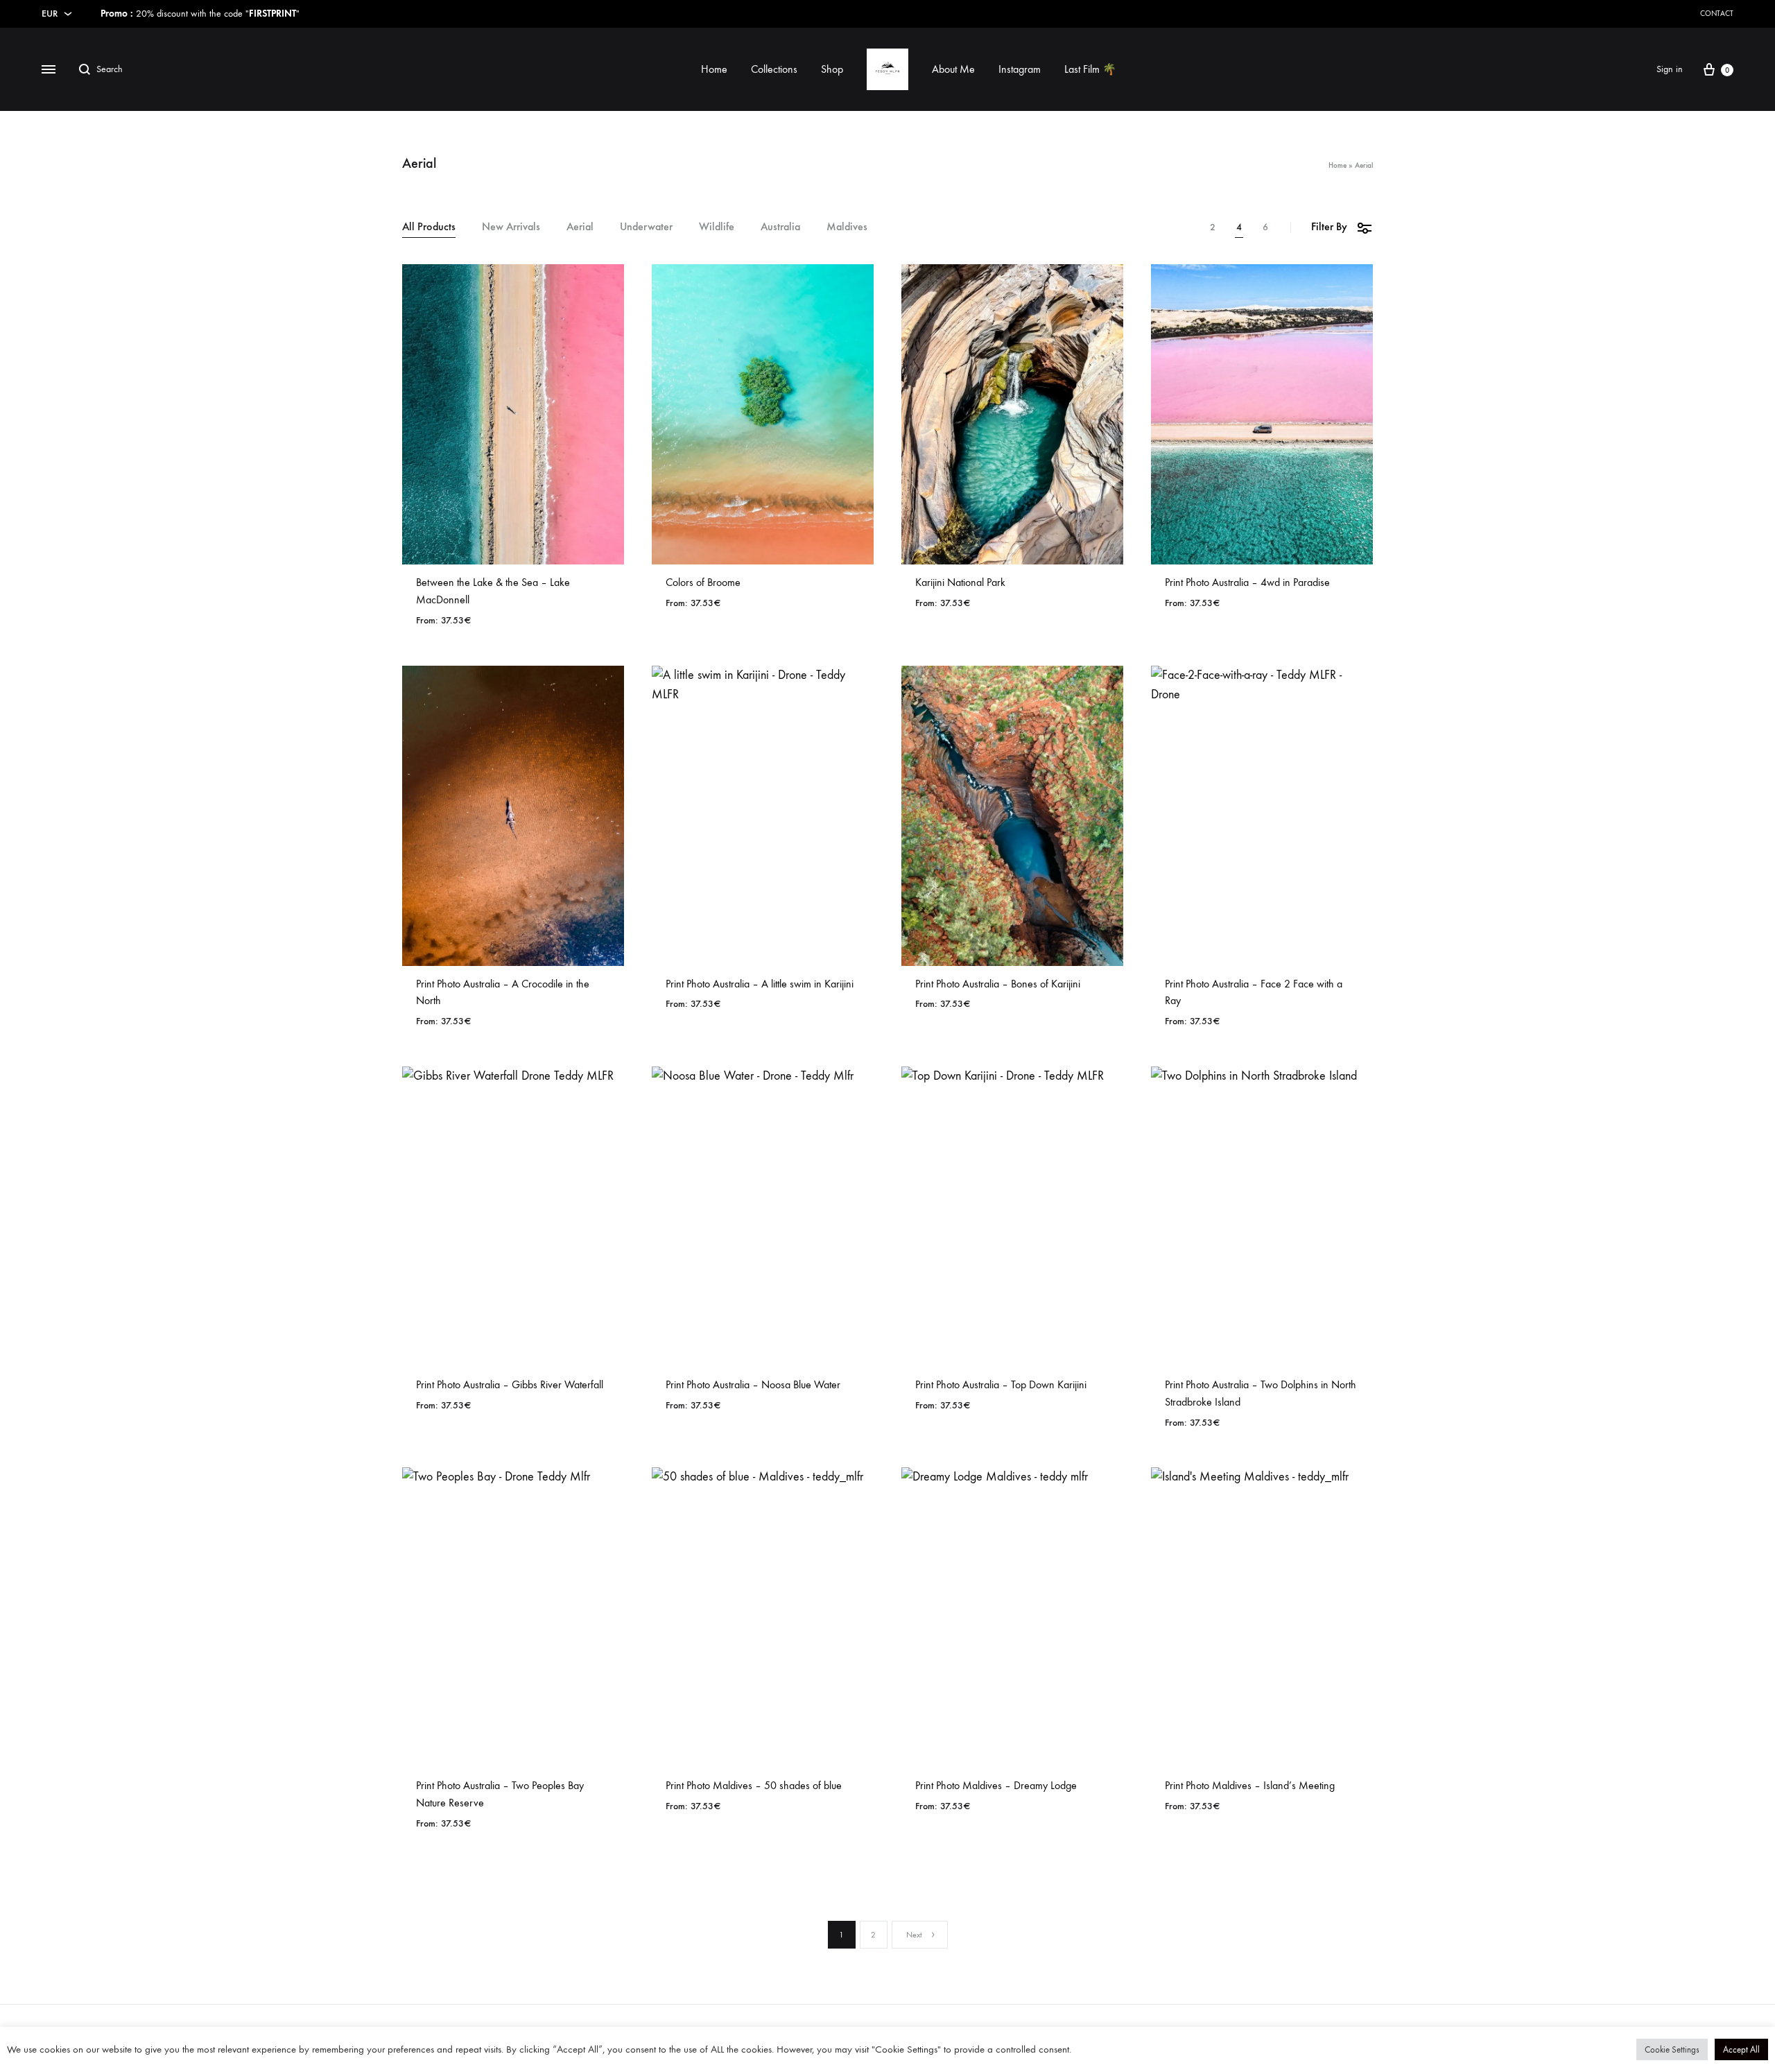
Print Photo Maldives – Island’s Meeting (1250, 1785)
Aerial (580, 227)
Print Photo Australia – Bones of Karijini (998, 984)
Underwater (646, 227)
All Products (429, 227)
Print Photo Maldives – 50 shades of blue (754, 1785)
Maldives (847, 227)
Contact (1717, 14)
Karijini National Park (960, 582)
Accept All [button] (1741, 2049)
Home (714, 69)
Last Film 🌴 (1090, 69)
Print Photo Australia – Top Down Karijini (1001, 1384)
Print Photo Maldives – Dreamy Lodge (996, 1785)
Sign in (1670, 69)
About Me (953, 69)
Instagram (1020, 69)
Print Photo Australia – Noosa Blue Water (753, 1384)
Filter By (1329, 226)
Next (914, 1935)
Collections (774, 69)
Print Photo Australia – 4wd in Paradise (1247, 582)
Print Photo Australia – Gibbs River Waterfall (510, 1384)
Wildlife (717, 227)
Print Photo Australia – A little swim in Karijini (760, 984)
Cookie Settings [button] (1672, 2049)
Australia (780, 227)
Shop (832, 69)
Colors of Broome (703, 582)
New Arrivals (511, 227)
